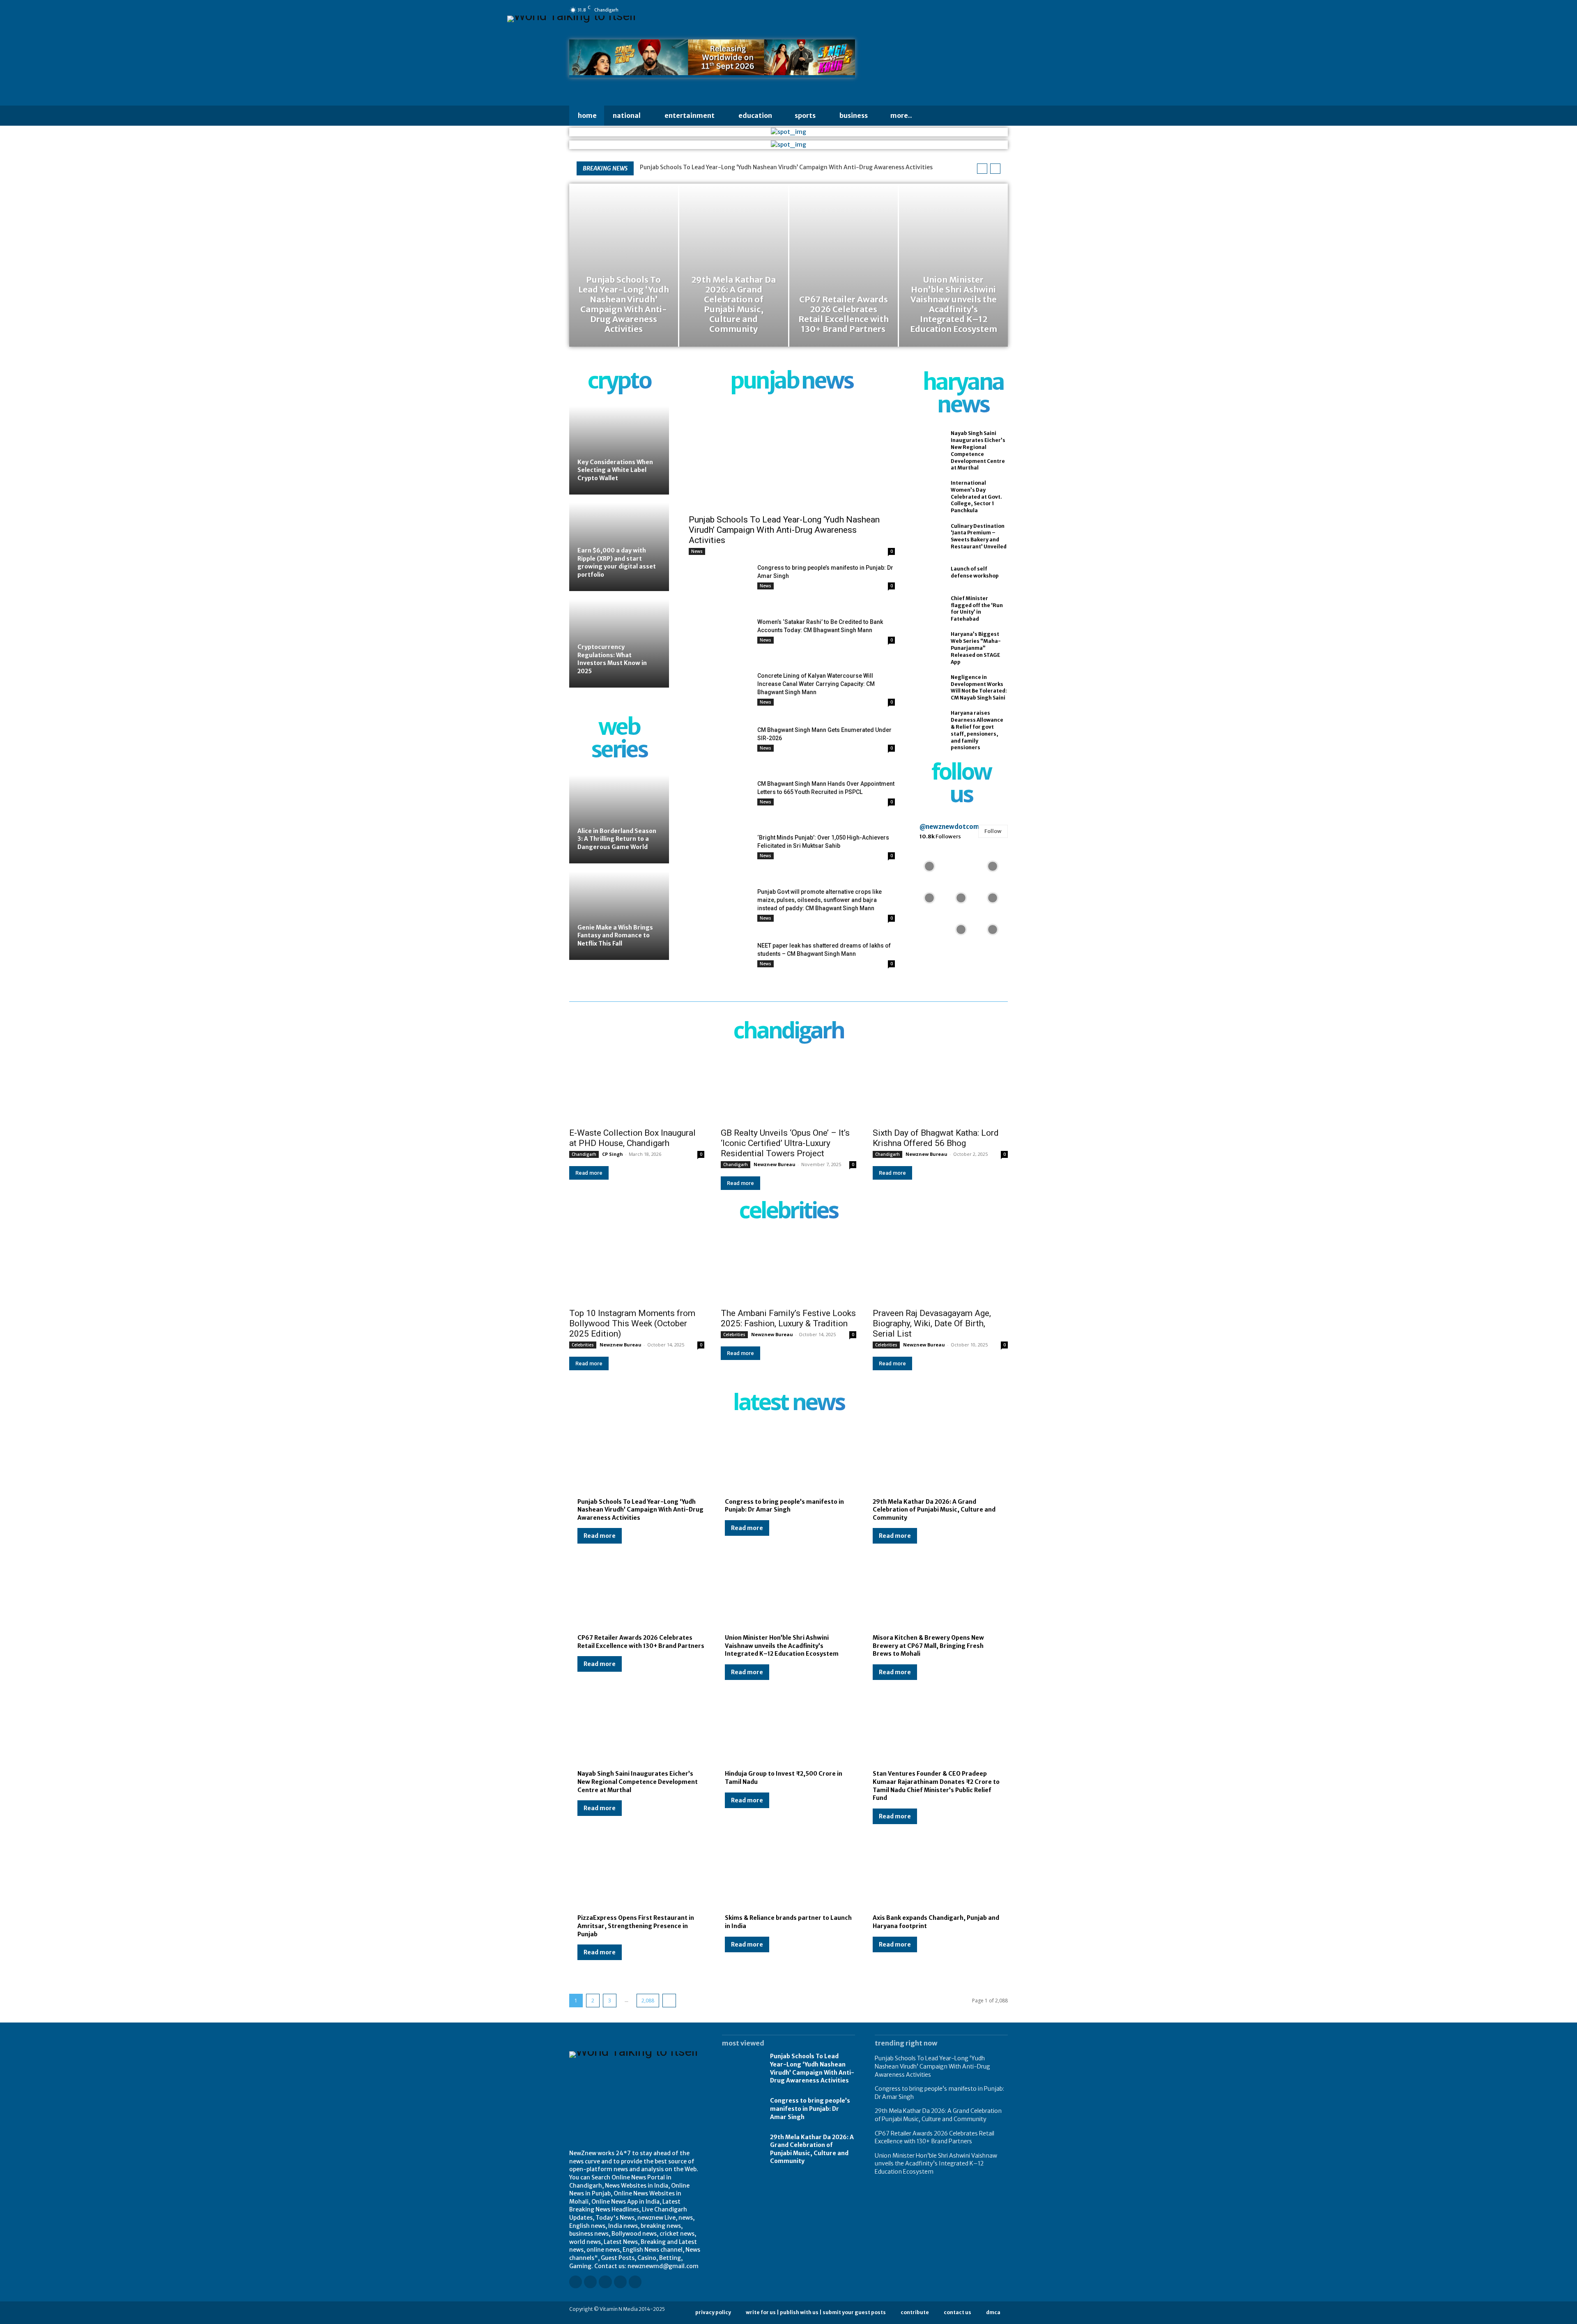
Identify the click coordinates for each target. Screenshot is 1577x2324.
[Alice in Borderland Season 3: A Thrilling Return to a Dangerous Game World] (619, 819)
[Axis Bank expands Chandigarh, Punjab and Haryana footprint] (936, 1876)
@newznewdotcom (949, 827)
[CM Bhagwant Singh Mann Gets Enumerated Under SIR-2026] (720, 747)
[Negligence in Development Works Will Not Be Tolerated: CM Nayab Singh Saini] (929, 688)
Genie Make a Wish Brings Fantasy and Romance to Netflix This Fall (615, 935)
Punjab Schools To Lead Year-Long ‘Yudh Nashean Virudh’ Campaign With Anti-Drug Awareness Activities (786, 167)
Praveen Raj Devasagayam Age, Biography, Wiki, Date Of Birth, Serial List (932, 1323)
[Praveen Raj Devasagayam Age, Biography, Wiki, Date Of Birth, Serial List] (940, 1269)
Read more (589, 1173)
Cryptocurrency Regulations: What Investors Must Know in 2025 (612, 659)
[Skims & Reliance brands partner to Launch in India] (788, 1876)
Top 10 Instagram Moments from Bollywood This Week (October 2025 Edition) (632, 1323)
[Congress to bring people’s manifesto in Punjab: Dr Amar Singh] (720, 585)
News (697, 551)
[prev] (982, 169)
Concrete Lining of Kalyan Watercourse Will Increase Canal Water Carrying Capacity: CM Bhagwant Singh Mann (816, 684)
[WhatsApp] (1004, 10)
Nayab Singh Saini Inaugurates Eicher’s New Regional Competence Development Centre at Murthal (638, 1782)
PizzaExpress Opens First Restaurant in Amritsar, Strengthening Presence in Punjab (636, 1926)
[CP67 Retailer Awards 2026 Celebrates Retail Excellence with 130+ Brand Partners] (844, 265)
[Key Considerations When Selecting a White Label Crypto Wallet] (619, 450)
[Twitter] (993, 10)
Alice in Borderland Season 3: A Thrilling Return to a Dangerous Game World (617, 839)
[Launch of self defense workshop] (929, 573)
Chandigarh (584, 1154)
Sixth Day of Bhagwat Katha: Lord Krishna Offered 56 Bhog (936, 1138)
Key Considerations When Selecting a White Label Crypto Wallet (615, 470)
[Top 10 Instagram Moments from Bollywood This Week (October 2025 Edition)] (637, 1269)
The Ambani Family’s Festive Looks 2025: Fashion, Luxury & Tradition (788, 1318)
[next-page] (669, 2001)
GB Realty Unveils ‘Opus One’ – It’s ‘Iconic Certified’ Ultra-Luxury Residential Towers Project (785, 1143)
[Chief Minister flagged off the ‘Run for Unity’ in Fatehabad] (929, 609)
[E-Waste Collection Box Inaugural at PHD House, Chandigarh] (637, 1089)
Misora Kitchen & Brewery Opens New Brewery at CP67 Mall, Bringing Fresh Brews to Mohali (928, 1646)
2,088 (648, 2001)
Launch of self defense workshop (975, 572)
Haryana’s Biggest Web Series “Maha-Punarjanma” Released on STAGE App (976, 648)
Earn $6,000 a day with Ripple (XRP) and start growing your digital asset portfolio (617, 563)
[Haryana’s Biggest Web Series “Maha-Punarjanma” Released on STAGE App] (929, 645)
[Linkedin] (958, 10)
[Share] (981, 10)
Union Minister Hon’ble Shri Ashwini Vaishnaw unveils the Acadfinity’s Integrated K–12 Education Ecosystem (782, 1646)
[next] (995, 169)
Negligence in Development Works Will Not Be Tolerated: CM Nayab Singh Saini (979, 687)
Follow (993, 831)
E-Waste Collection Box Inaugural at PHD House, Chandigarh (632, 1138)
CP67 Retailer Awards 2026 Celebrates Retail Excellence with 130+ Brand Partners (934, 2138)
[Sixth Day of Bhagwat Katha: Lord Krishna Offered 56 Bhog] (940, 1089)
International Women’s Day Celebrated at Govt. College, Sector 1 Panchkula (976, 497)
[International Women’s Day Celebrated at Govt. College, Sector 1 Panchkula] (929, 494)
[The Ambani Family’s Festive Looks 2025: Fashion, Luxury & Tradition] (788, 1269)
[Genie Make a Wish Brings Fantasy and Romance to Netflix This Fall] (619, 916)
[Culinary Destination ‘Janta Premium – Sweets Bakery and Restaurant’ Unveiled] (929, 536)
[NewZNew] (941, 61)
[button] (936, 116)
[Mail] (970, 10)
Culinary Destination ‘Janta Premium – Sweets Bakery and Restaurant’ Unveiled (979, 536)
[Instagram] (947, 10)
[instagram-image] (930, 865)
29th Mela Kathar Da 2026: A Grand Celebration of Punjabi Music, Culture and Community (934, 1510)
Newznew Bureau (775, 1164)
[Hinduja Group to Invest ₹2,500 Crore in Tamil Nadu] (788, 1732)
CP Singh (613, 1154)
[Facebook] (935, 10)
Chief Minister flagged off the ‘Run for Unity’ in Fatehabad (977, 609)
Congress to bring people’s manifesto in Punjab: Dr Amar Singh (784, 1506)
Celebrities (583, 1345)
